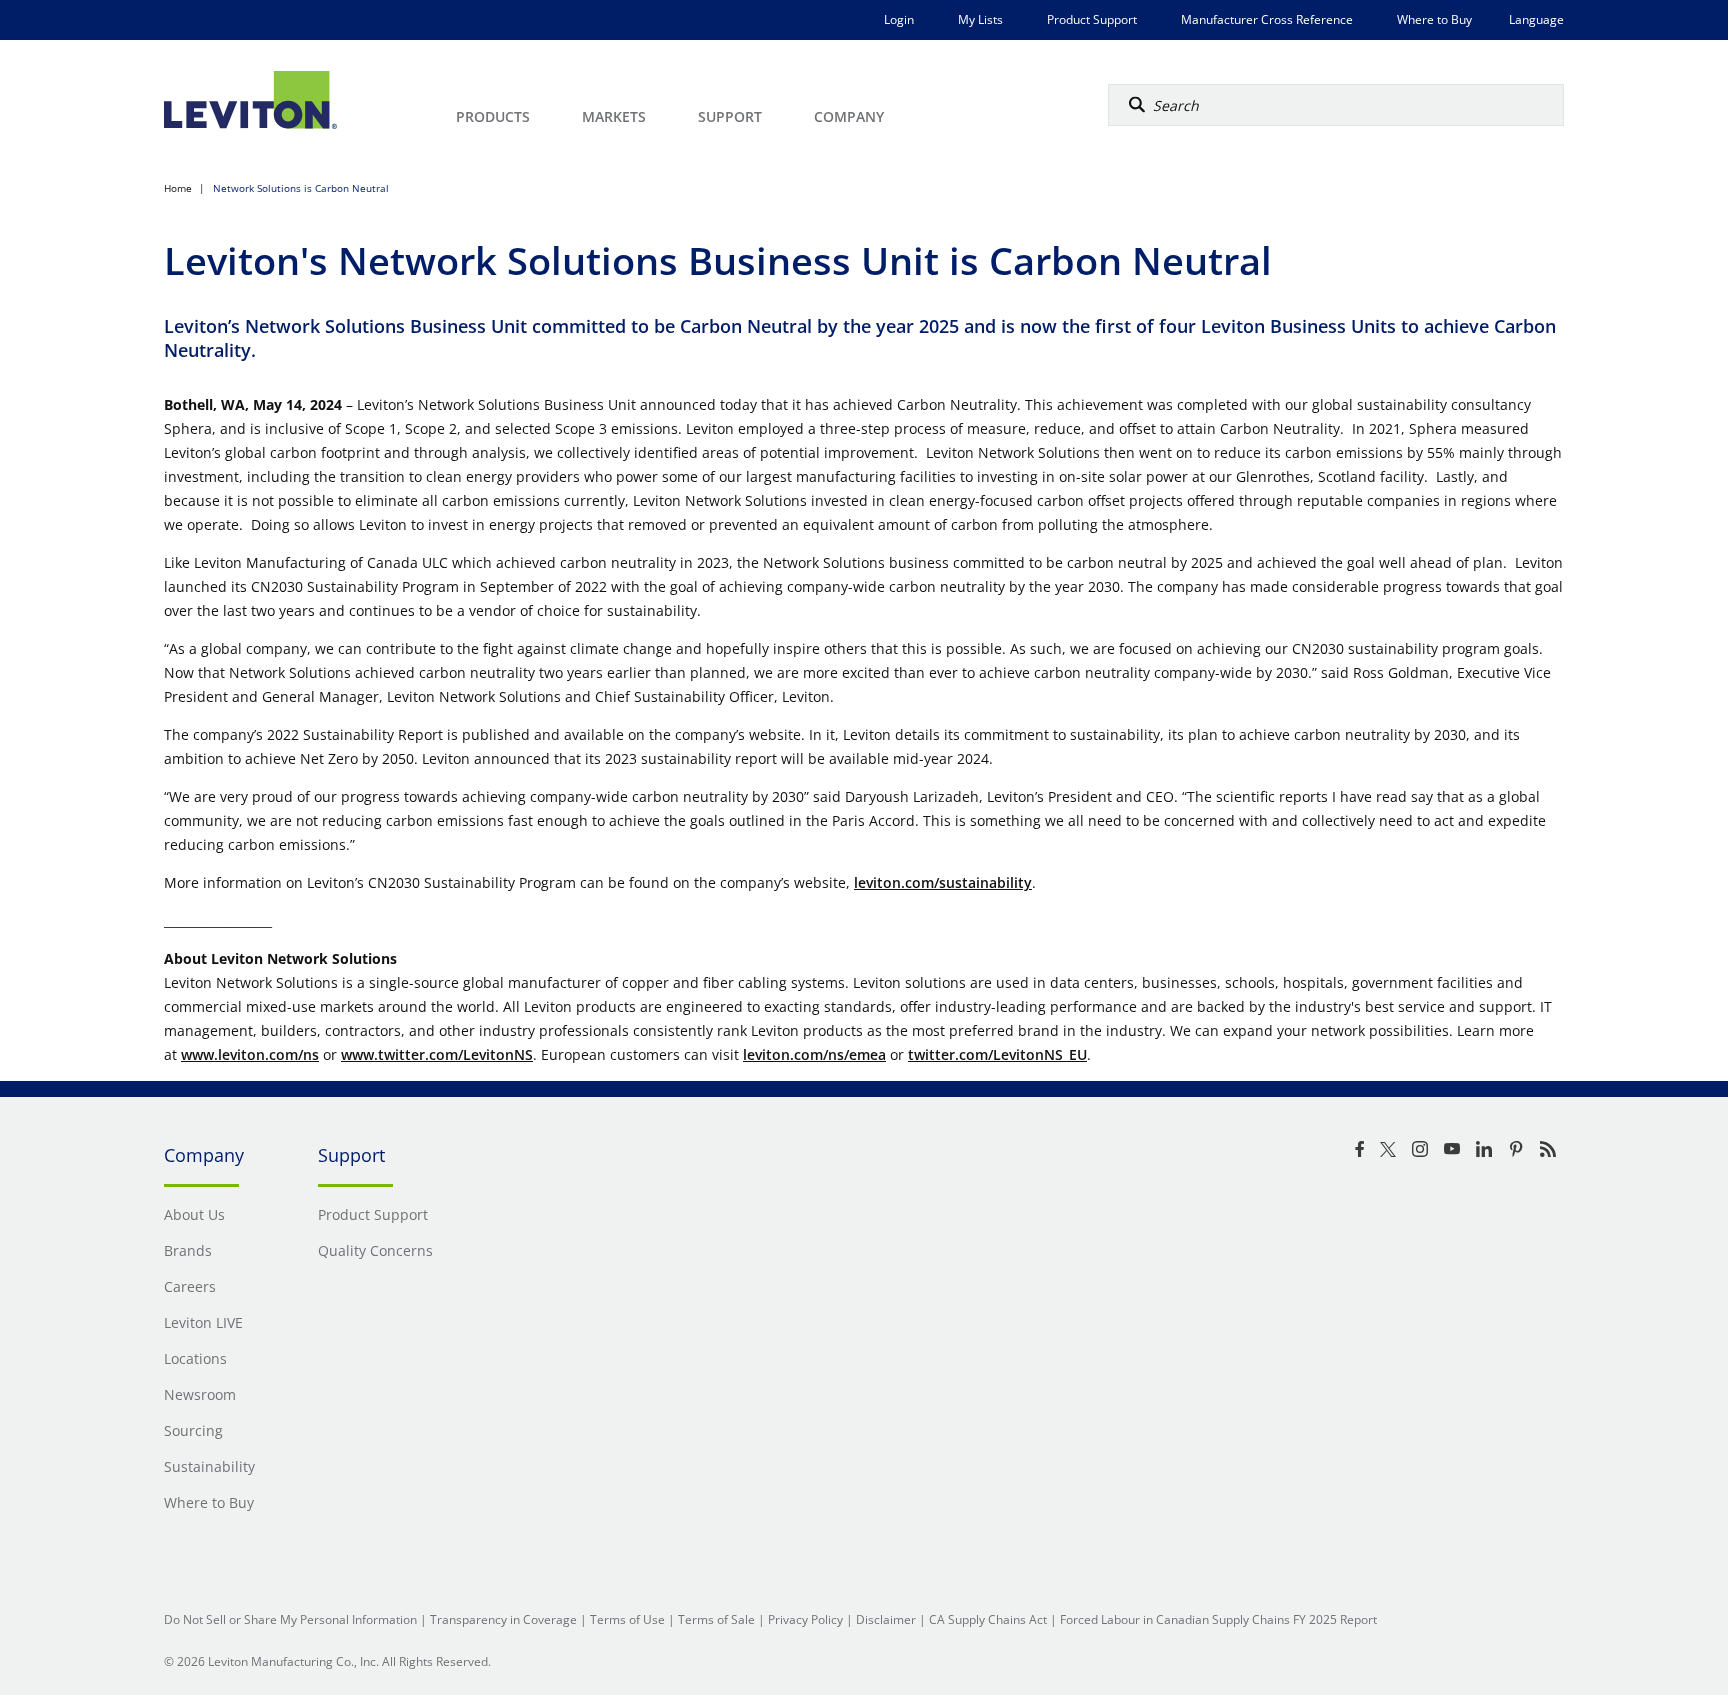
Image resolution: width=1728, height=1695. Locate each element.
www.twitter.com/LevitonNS (437, 1054)
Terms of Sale (716, 1619)
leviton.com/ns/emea (814, 1054)
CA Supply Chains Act (988, 1619)
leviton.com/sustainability (943, 882)
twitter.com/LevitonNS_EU (997, 1054)
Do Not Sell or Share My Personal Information (290, 1619)
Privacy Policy (805, 1619)
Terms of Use (627, 1619)
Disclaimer (886, 1619)
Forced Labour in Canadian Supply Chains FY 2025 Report (1218, 1619)
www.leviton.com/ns (250, 1054)
